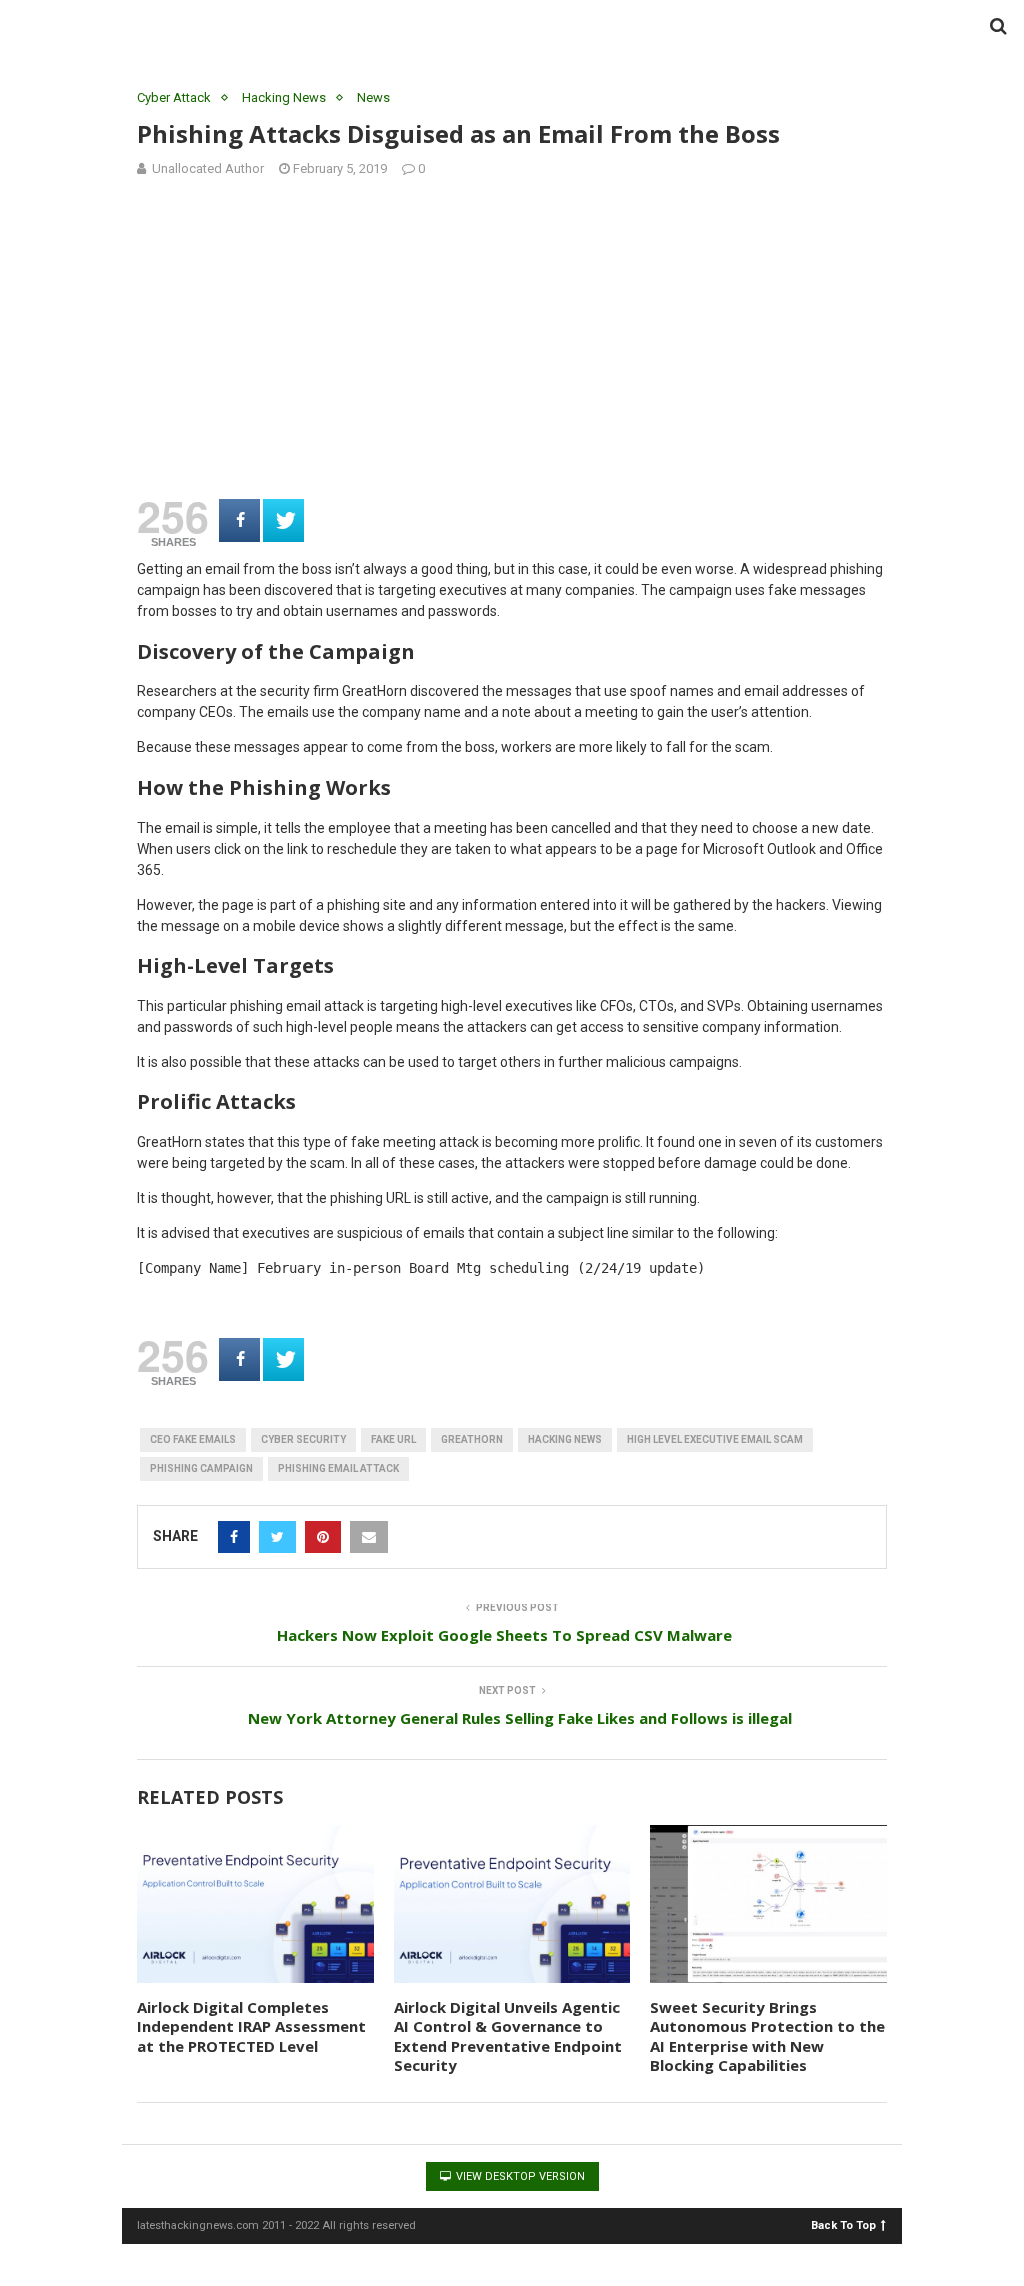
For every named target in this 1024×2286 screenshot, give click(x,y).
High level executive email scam (715, 1439)
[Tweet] (283, 520)
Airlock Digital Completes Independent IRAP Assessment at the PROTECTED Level (251, 2026)
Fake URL (393, 1439)
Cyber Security (303, 1439)
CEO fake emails (193, 1439)
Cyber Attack (174, 97)
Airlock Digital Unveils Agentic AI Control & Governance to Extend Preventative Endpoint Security (508, 2036)
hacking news (565, 1439)
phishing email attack (338, 1468)
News (373, 97)
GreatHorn (472, 1439)
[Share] (239, 520)
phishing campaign (201, 1468)
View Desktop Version (519, 2176)
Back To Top (843, 2224)
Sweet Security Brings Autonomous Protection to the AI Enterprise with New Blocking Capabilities (767, 2036)
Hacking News (284, 97)
